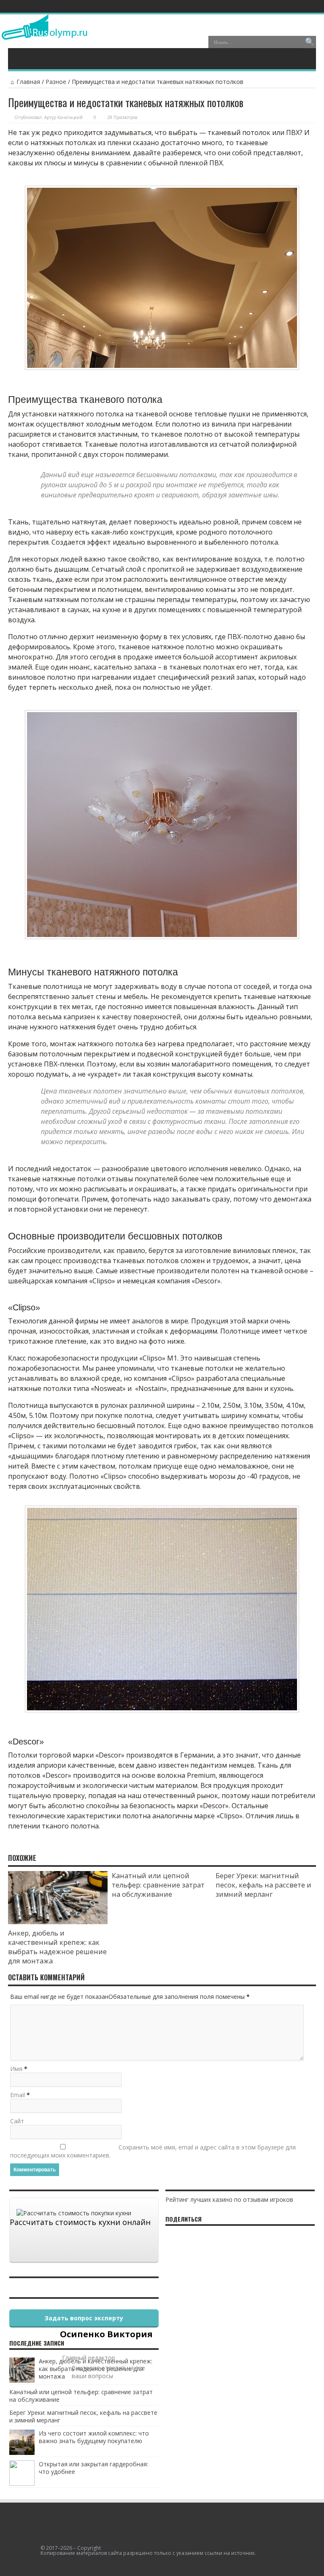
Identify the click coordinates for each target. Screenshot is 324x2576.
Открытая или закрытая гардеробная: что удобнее (93, 2468)
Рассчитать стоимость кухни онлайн (80, 2222)
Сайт (17, 2121)
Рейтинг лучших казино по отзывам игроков (229, 2199)
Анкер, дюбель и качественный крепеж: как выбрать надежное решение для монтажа (57, 1947)
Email (18, 2095)
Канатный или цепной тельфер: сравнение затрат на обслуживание (158, 1885)
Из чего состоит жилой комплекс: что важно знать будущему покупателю (94, 2437)
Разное (56, 82)
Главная (28, 82)
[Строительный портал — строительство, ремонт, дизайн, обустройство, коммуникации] (45, 33)
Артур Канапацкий (63, 117)
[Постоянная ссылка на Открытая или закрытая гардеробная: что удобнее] (22, 2483)
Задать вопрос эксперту (84, 2318)
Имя (16, 2069)
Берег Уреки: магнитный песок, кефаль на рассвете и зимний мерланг (263, 1885)
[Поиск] (310, 42)
